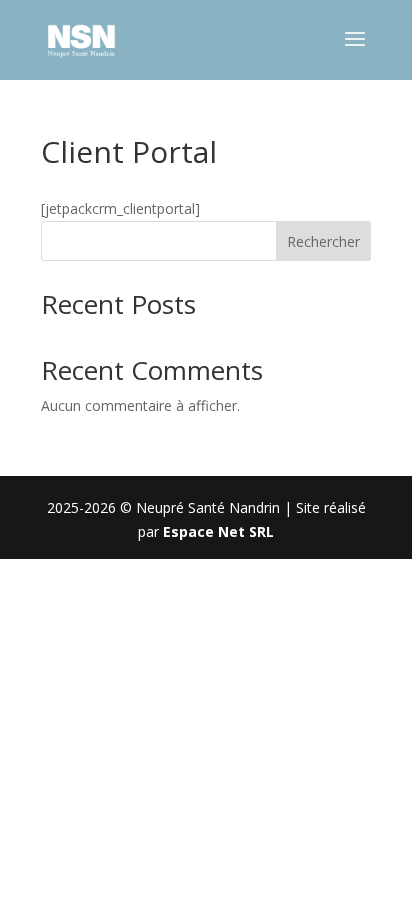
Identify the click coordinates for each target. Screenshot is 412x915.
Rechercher (323, 241)
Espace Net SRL (218, 531)
